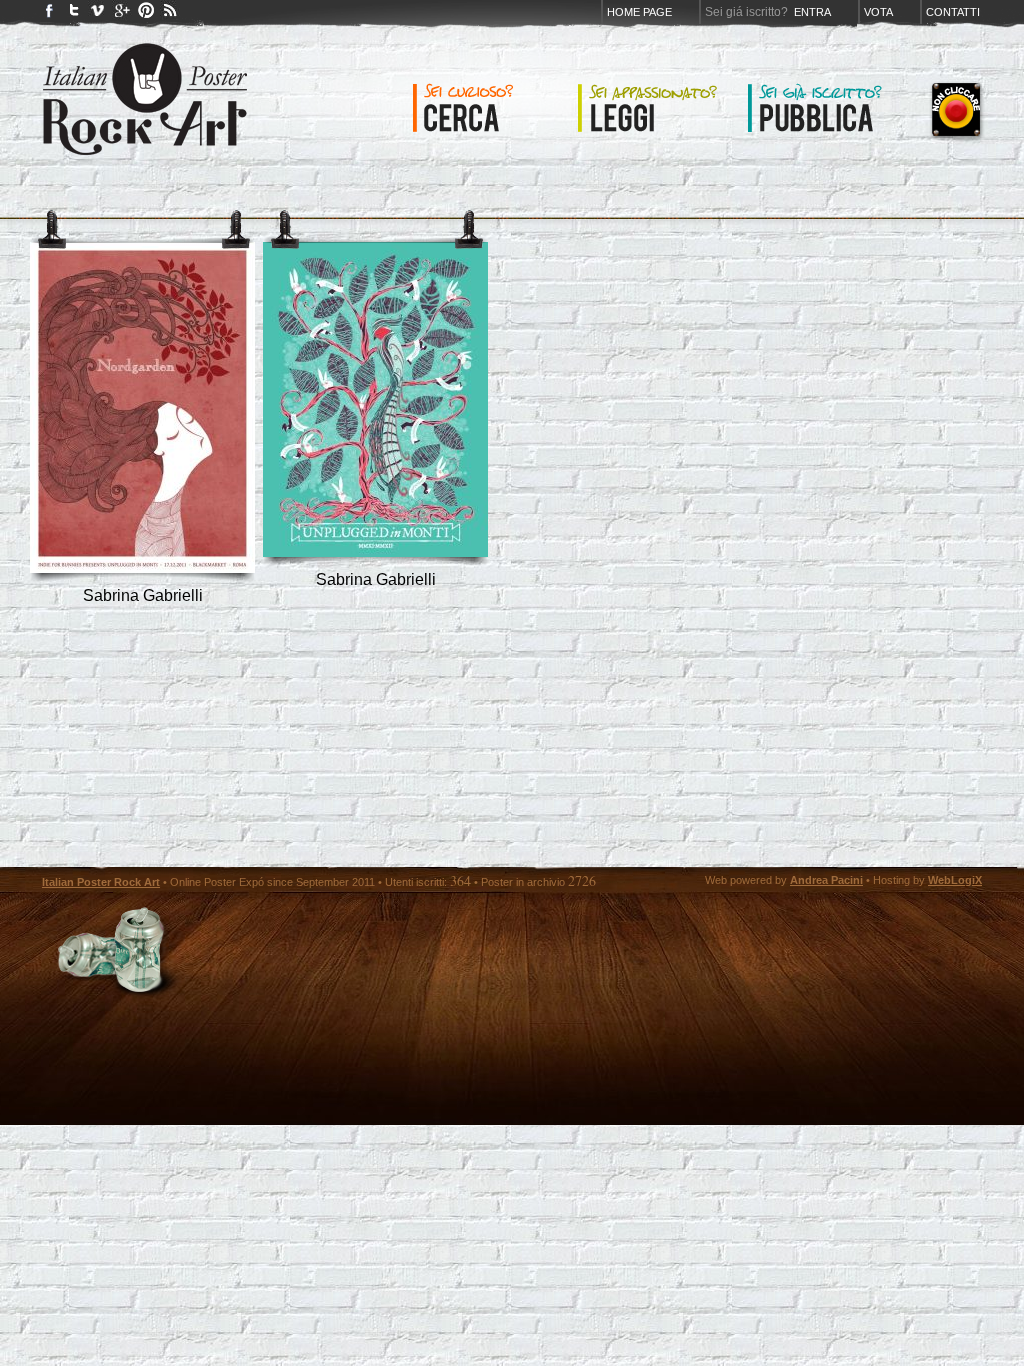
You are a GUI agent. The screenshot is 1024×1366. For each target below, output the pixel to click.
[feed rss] (170, 14)
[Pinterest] (146, 14)
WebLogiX (955, 880)
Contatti (953, 12)
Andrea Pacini (826, 880)
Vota (878, 12)
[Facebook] (50, 14)
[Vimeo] (98, 14)
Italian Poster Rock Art (101, 882)
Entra (812, 12)
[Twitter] (74, 14)
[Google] (122, 14)
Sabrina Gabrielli (143, 595)
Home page (639, 12)
